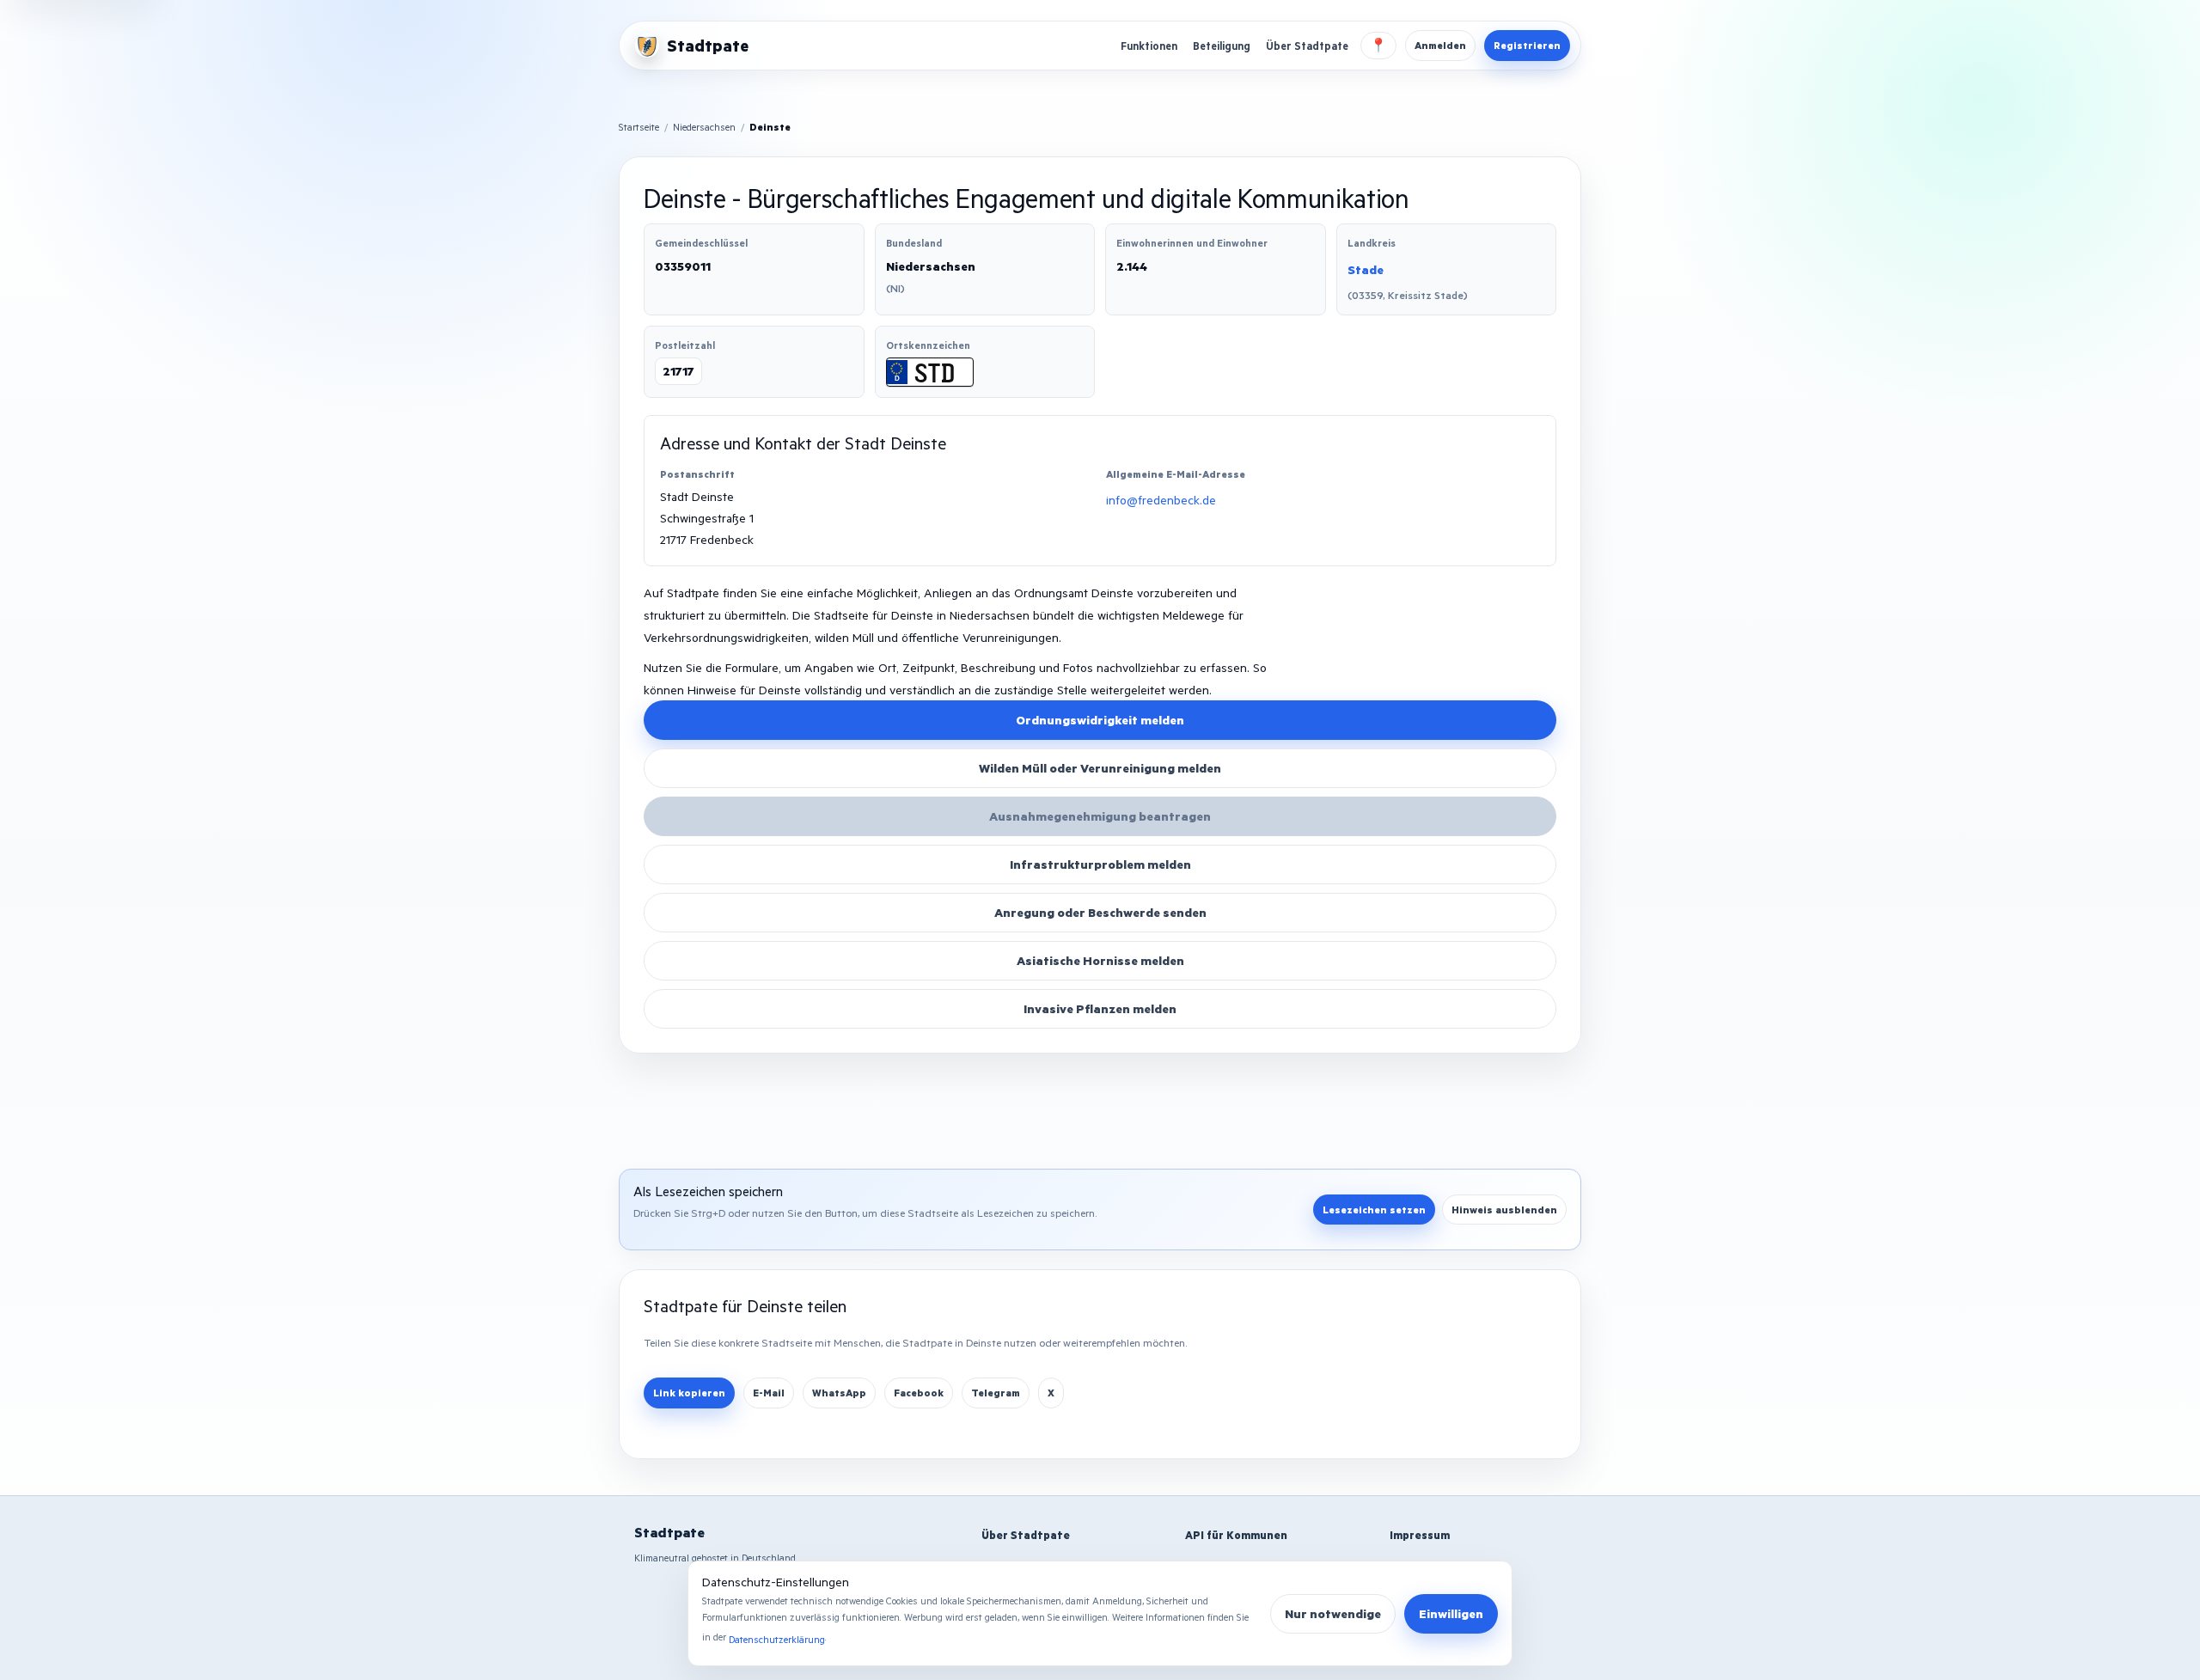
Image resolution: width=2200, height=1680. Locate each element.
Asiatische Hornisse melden (1100, 960)
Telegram (996, 1393)
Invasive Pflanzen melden (1100, 1008)
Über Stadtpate (1307, 46)
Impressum (1420, 1535)
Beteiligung (1222, 46)
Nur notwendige (1333, 1613)
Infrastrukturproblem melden (1100, 864)
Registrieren (1527, 45)
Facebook (919, 1393)
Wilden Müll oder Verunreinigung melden (1100, 768)
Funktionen (1149, 46)
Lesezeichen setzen (1374, 1210)
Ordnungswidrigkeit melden (1100, 720)
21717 (678, 371)
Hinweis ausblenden (1504, 1210)
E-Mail (769, 1393)
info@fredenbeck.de (1161, 500)
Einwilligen (1451, 1613)
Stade (1366, 269)
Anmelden (1440, 45)
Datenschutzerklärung (777, 1639)
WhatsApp (839, 1393)
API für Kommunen (1236, 1535)
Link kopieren (689, 1393)
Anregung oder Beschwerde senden (1100, 912)
